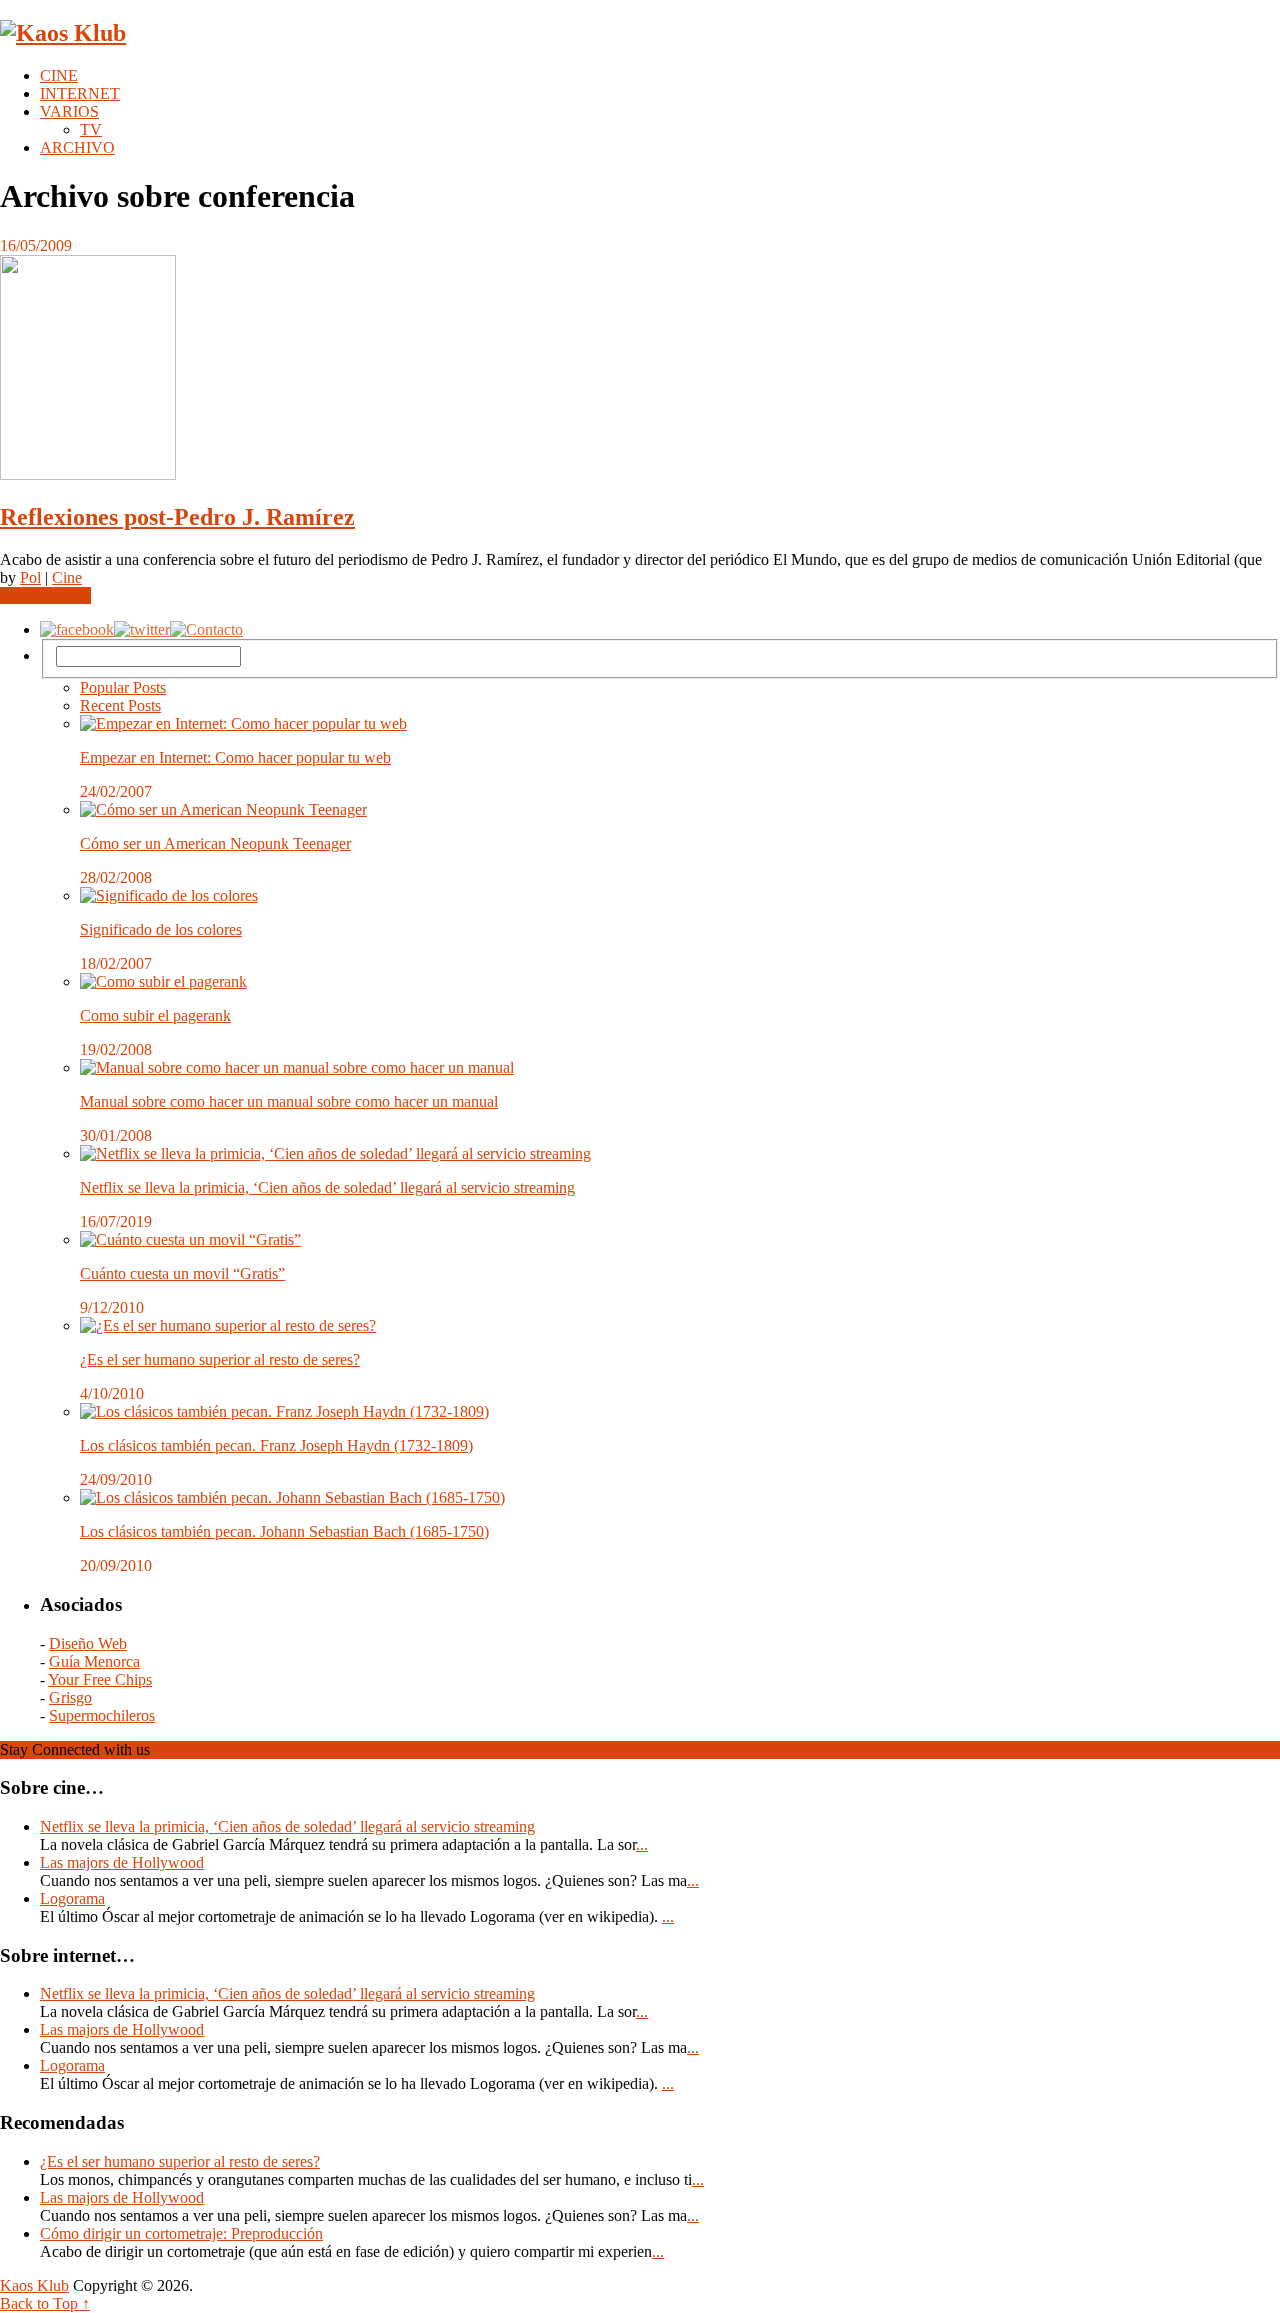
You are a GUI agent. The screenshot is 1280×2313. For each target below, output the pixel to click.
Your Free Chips (100, 1679)
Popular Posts (123, 687)
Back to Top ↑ (45, 2303)
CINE (59, 75)
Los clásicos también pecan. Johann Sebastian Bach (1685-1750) (284, 1531)
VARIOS (69, 111)
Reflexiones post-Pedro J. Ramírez (177, 517)
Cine (67, 577)
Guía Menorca (94, 1661)
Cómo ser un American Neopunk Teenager (215, 843)
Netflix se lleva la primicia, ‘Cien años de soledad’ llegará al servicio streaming (327, 1187)
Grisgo (70, 1697)
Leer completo (45, 595)
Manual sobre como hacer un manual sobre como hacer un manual (289, 1101)
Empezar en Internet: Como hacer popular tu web (235, 757)
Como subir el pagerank (155, 1015)
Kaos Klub (34, 2285)
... (642, 1844)
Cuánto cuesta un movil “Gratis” (182, 1273)
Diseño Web (88, 1643)
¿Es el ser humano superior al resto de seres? (220, 1359)
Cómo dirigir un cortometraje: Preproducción (181, 2233)
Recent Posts (120, 705)
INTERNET (80, 93)
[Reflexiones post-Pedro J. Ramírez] (640, 369)
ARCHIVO (77, 147)
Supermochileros (102, 1715)
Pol (30, 577)
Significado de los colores (161, 929)
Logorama (72, 1898)
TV (91, 129)
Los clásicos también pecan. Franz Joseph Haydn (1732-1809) (276, 1445)
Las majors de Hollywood (122, 1862)
